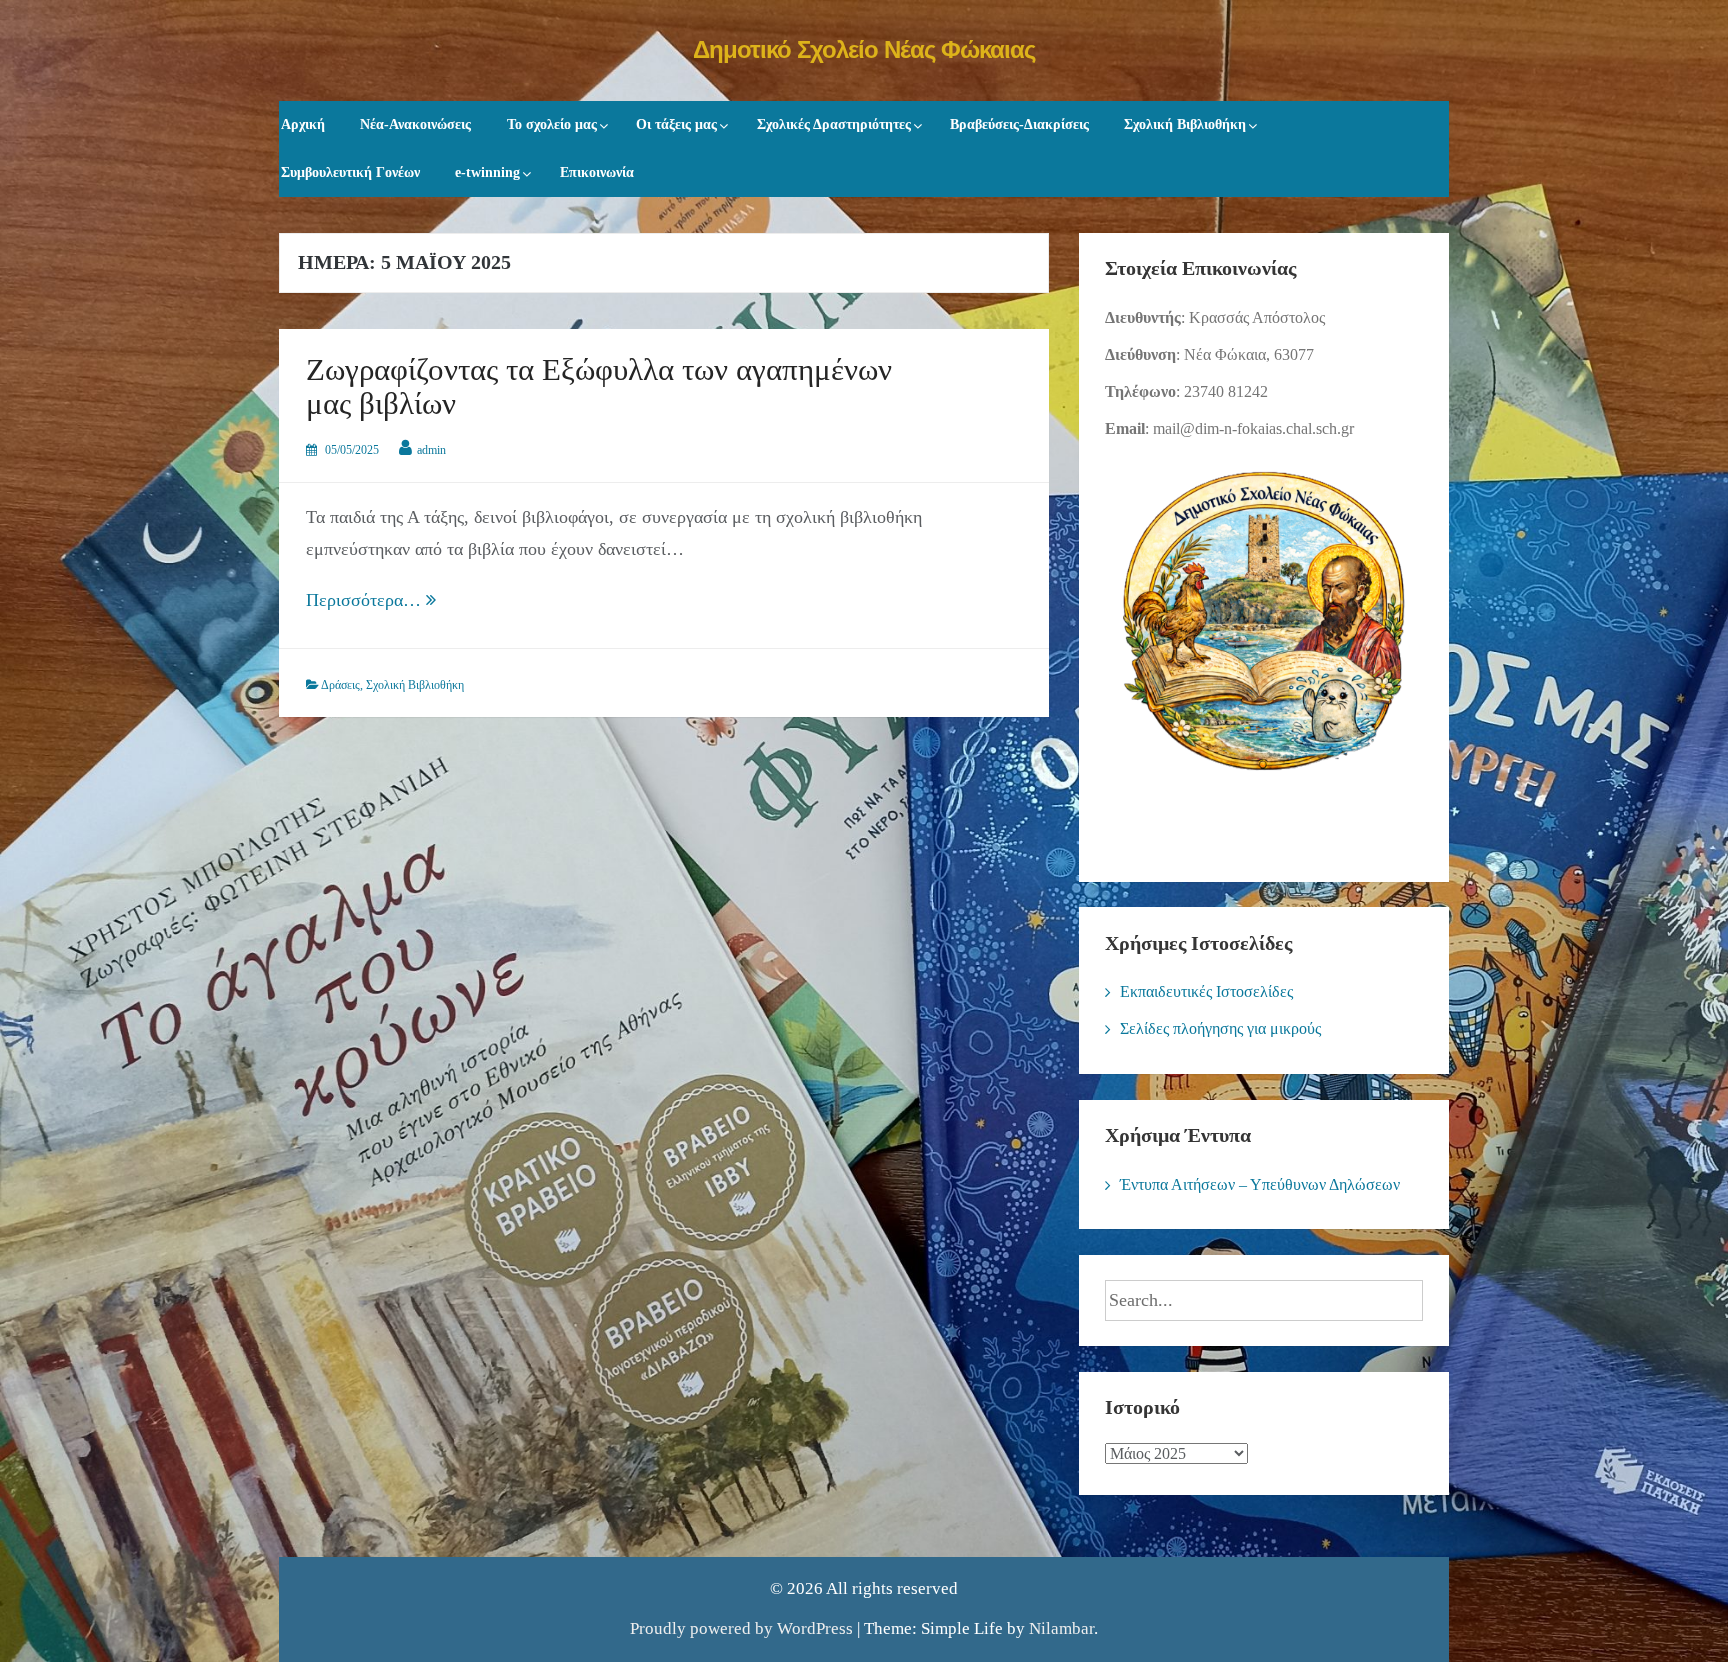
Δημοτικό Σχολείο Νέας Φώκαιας (864, 49)
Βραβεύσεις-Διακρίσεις (1019, 124)
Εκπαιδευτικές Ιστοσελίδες (1206, 991)
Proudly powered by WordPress (741, 1628)
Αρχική (303, 124)
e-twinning (487, 172)
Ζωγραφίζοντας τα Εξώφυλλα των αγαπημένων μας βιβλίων (599, 387)
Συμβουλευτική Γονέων (350, 172)
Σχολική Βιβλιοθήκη (1185, 124)
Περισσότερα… (418, 603)
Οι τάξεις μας (676, 124)
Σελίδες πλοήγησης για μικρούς (1220, 1028)
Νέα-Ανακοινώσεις (415, 124)
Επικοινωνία (597, 172)
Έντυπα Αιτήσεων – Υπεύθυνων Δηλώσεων (1260, 1184)
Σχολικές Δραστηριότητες (834, 124)
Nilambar (1061, 1628)
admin (431, 450)
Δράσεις (340, 685)
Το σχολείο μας (552, 124)
